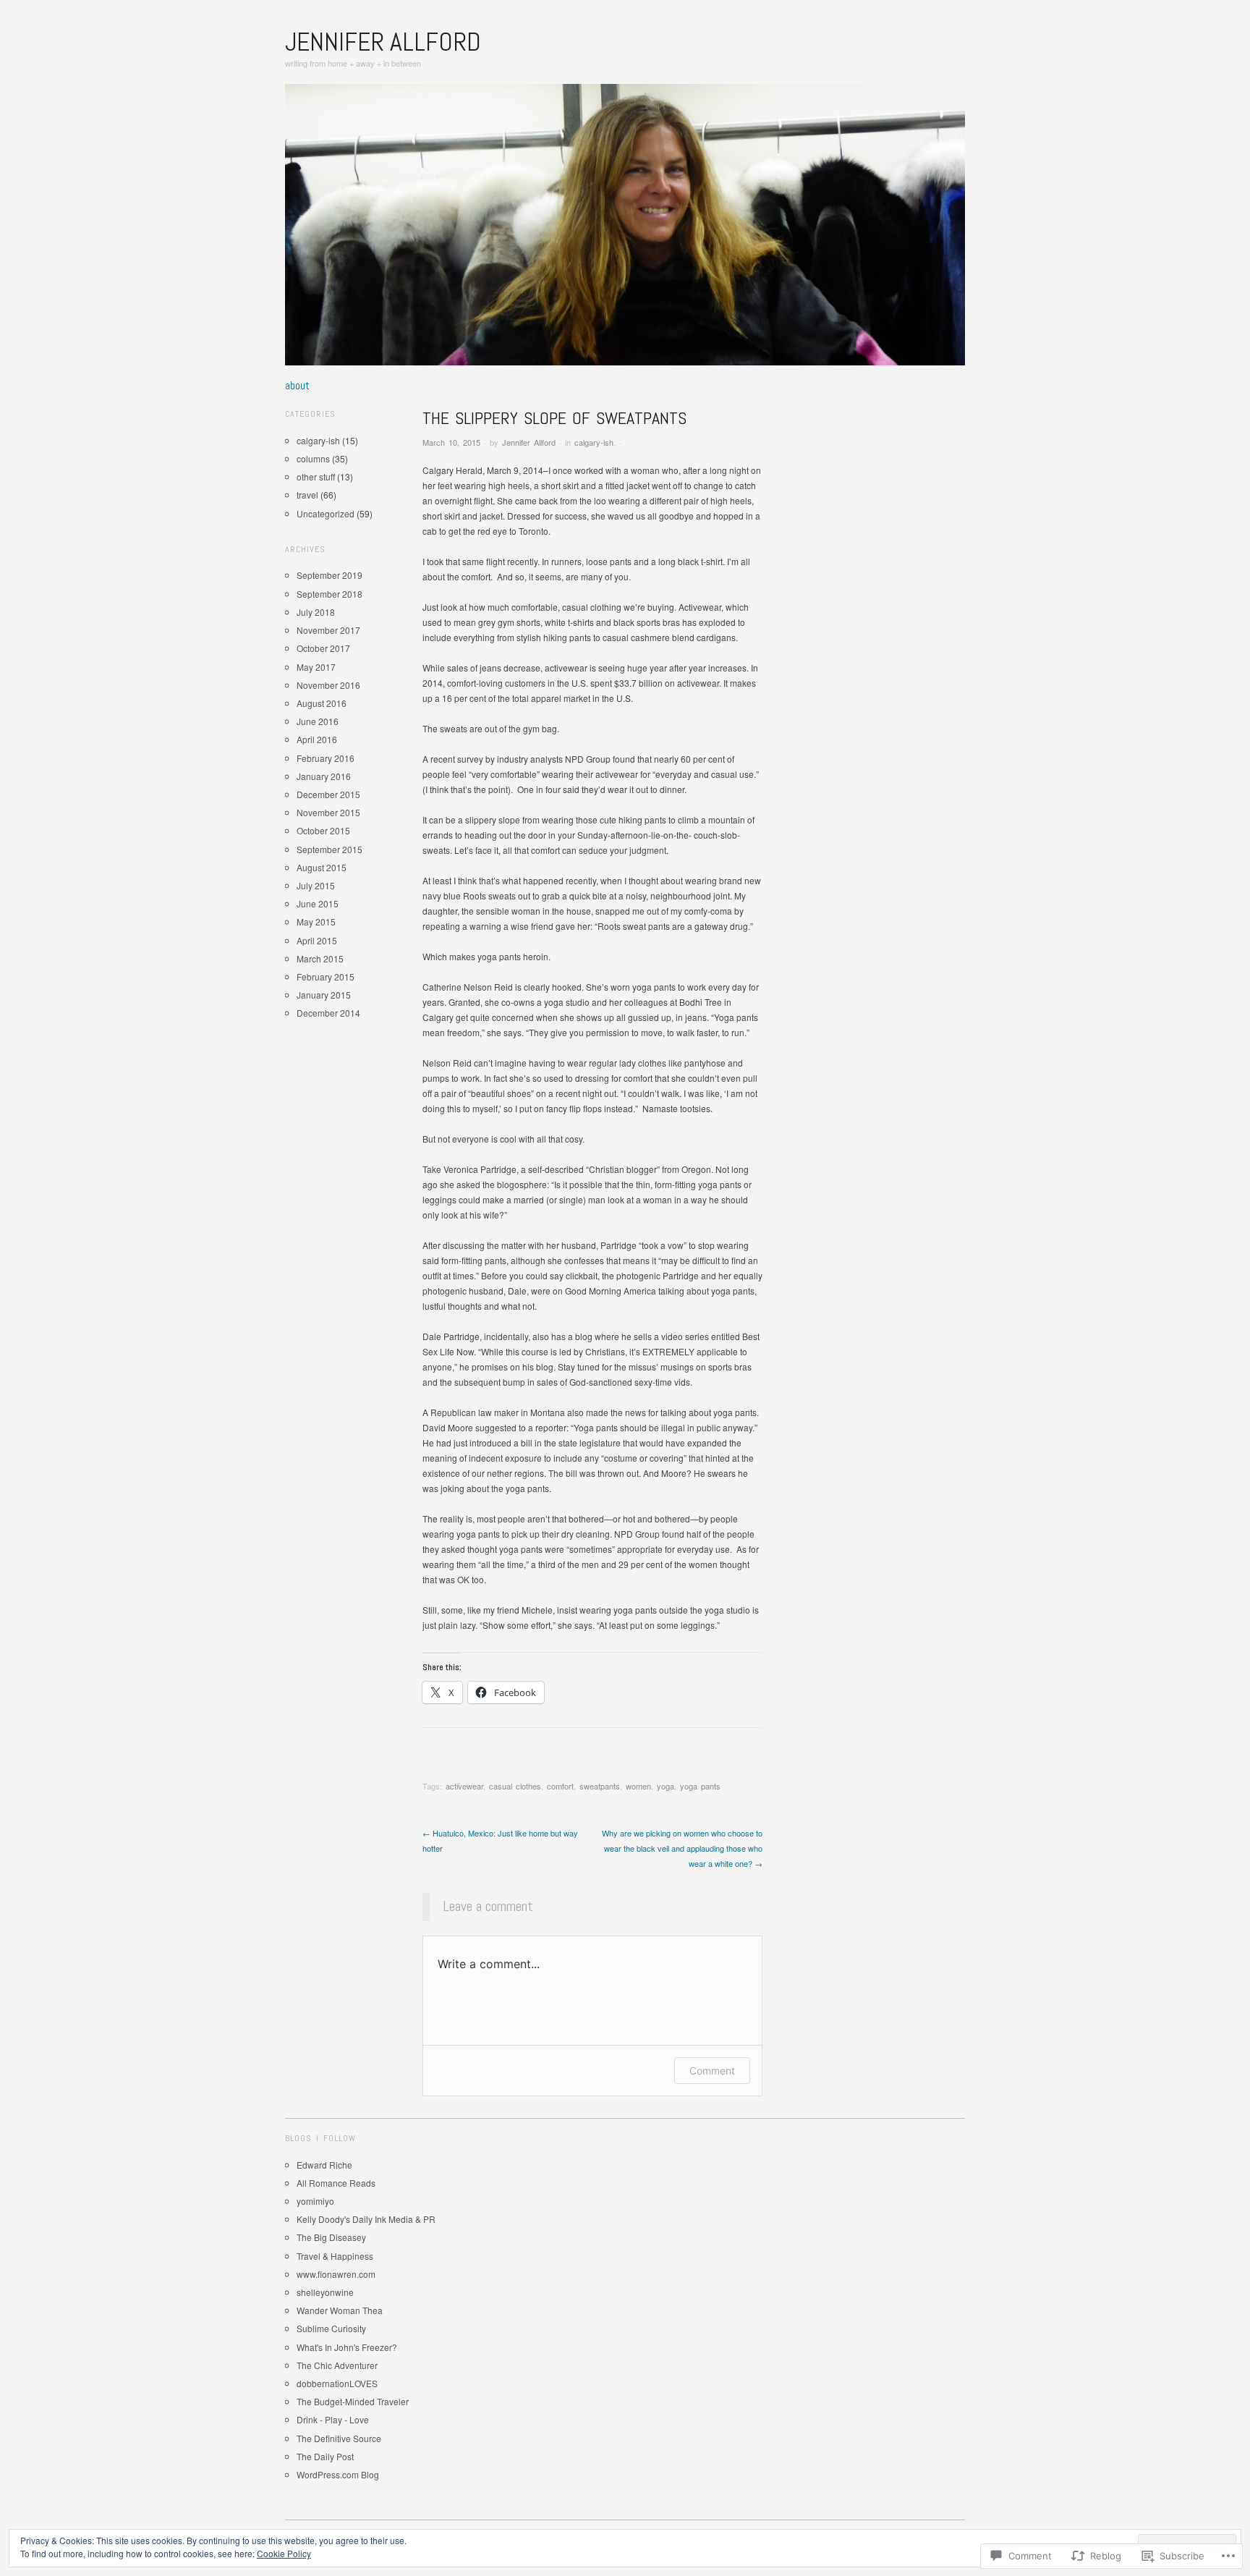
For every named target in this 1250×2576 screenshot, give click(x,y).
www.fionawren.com (336, 2274)
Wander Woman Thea (340, 2310)
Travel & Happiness (335, 2256)
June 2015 (318, 903)
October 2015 (323, 830)
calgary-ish (594, 442)
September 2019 (329, 575)
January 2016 (324, 776)
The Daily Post (325, 2456)
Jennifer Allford (383, 42)
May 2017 (316, 667)
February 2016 (326, 758)
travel (307, 495)
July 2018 (316, 612)
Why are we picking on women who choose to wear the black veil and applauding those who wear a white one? (682, 1848)
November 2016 (328, 685)
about (297, 386)
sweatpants (600, 1786)
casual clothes (515, 1786)
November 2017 (328, 630)
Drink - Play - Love (333, 2419)
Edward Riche (324, 2165)
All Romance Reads (336, 2183)
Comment (712, 2071)
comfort (560, 1786)
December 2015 (328, 794)
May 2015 (316, 921)
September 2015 (329, 849)
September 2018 (329, 594)
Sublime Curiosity (331, 2328)
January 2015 (324, 995)
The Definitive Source (339, 2438)
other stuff (316, 476)
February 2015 (326, 976)
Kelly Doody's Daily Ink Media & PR (366, 2219)
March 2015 (320, 958)
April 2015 (317, 940)
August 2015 (322, 867)
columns (313, 458)
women (638, 1786)
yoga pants (700, 1786)
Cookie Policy (284, 2553)
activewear (464, 1786)
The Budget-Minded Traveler (353, 2401)
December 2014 (328, 1013)
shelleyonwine (325, 2292)
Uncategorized (326, 513)
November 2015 (328, 812)
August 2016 (322, 703)
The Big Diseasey (331, 2237)
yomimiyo (315, 2201)
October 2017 (323, 648)
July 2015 (316, 885)
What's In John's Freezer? (347, 2347)
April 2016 (317, 739)
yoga (666, 1786)
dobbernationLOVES (337, 2383)
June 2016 (318, 721)
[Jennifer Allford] (625, 230)
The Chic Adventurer (337, 2365)
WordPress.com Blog (338, 2474)
